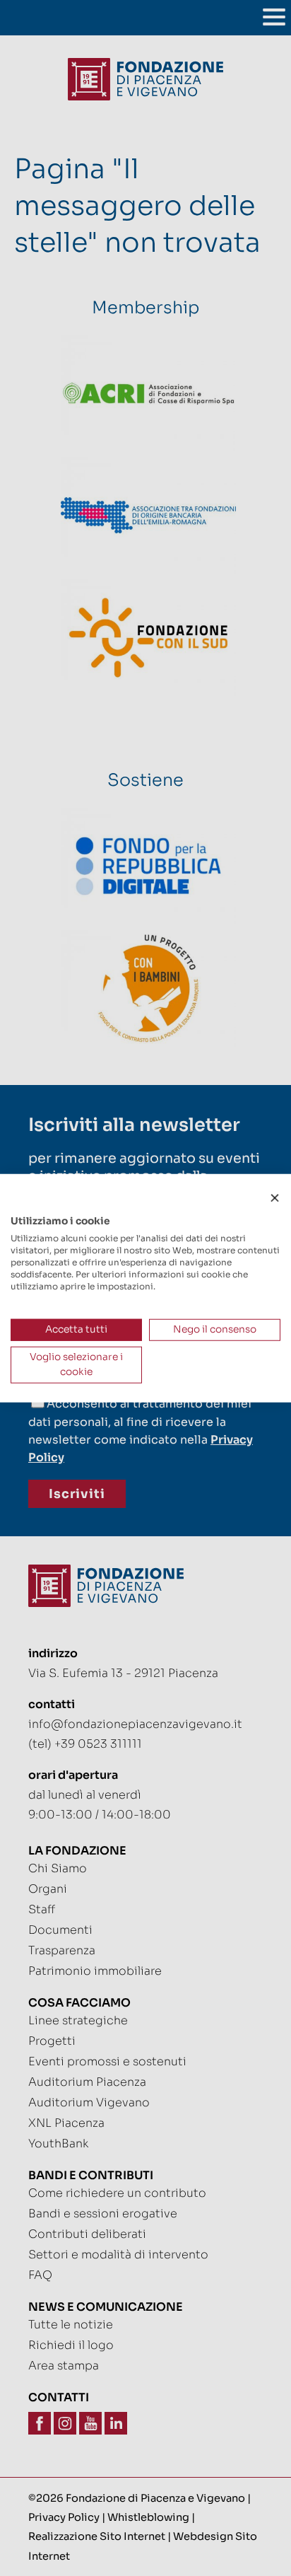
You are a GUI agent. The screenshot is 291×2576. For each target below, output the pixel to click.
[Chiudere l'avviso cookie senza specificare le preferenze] (275, 1199)
